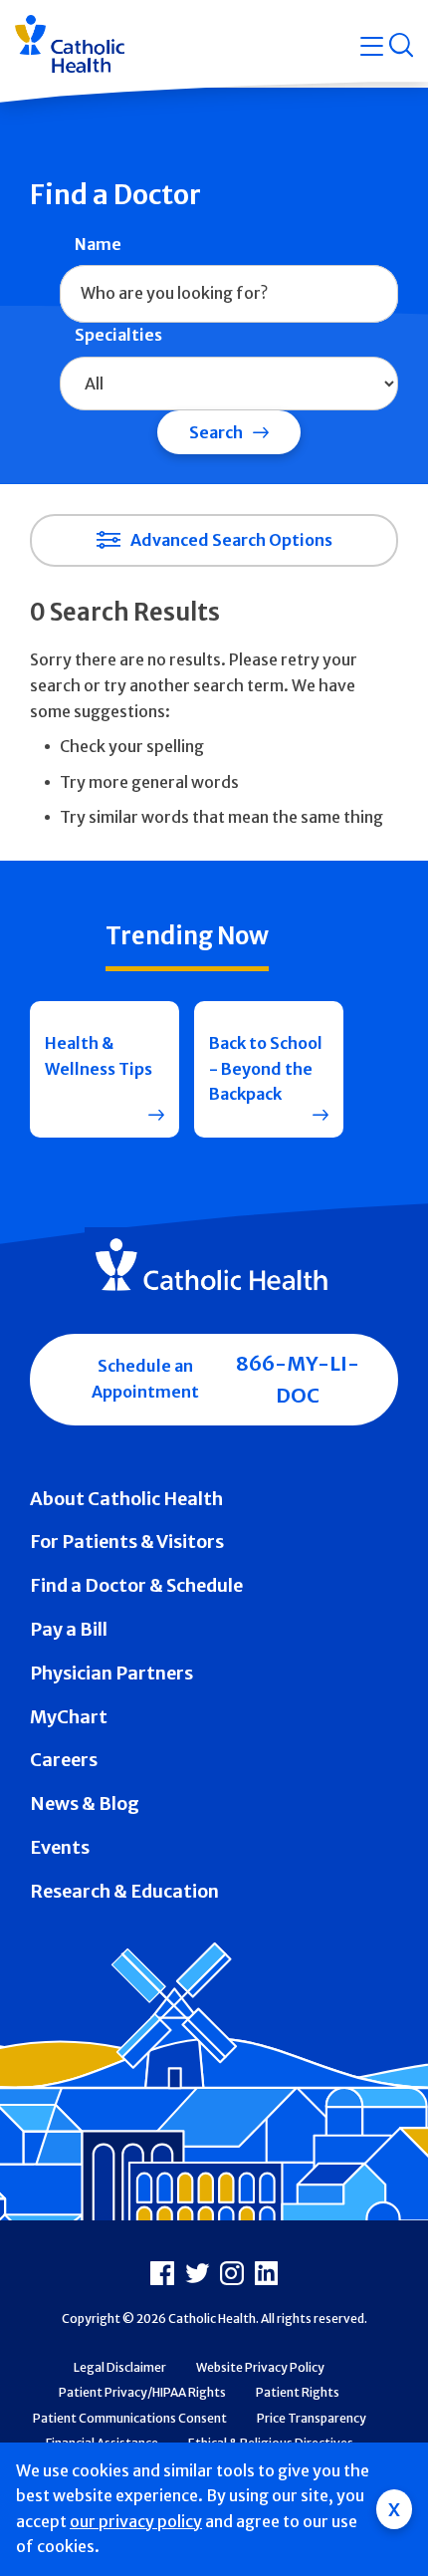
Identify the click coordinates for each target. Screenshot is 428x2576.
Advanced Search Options (231, 540)
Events (60, 1847)
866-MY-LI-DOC (298, 1379)
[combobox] (229, 294)
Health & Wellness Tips (99, 1056)
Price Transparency (312, 2418)
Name (98, 244)
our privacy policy (136, 2521)
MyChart (69, 1717)
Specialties (118, 335)
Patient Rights (298, 2392)
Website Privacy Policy (260, 2367)
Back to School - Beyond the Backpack (266, 1068)
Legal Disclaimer (120, 2367)
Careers (64, 1760)
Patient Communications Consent (130, 2418)
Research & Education (124, 1891)
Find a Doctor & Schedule (136, 1585)
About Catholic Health (126, 1499)
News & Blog (85, 1803)
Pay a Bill (69, 1629)
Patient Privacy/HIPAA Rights (142, 2392)
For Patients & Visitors (127, 1542)
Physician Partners (111, 1673)
